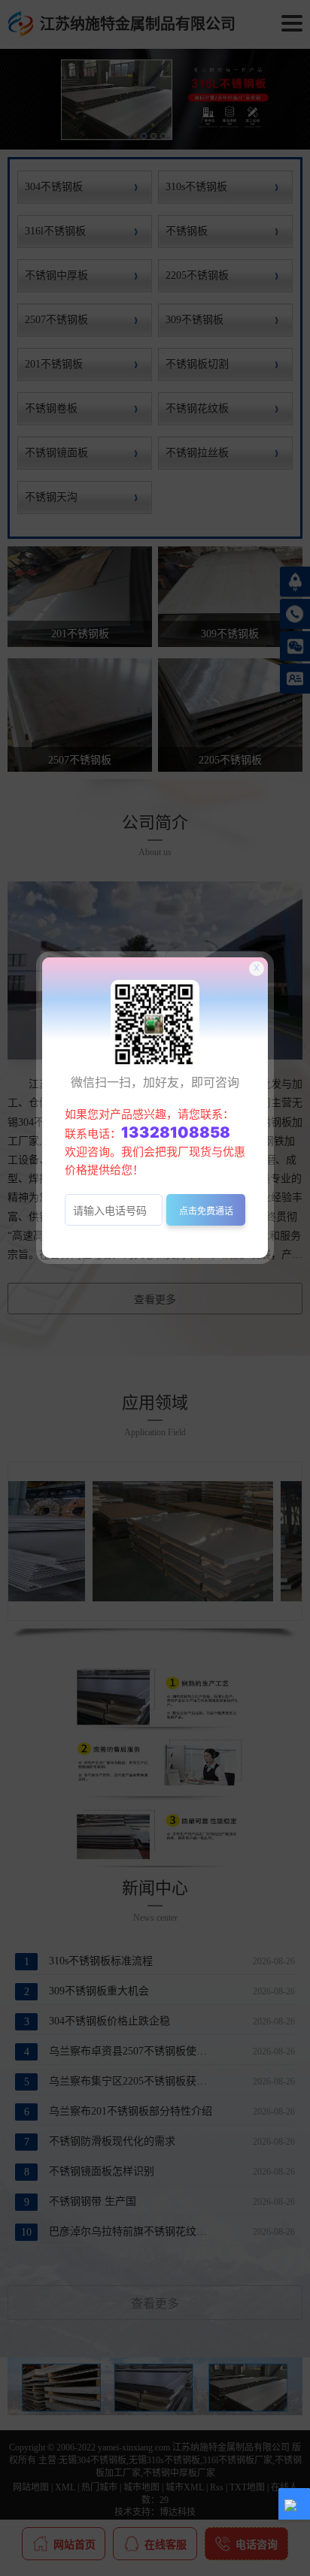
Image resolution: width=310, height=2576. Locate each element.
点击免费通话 (206, 1211)
